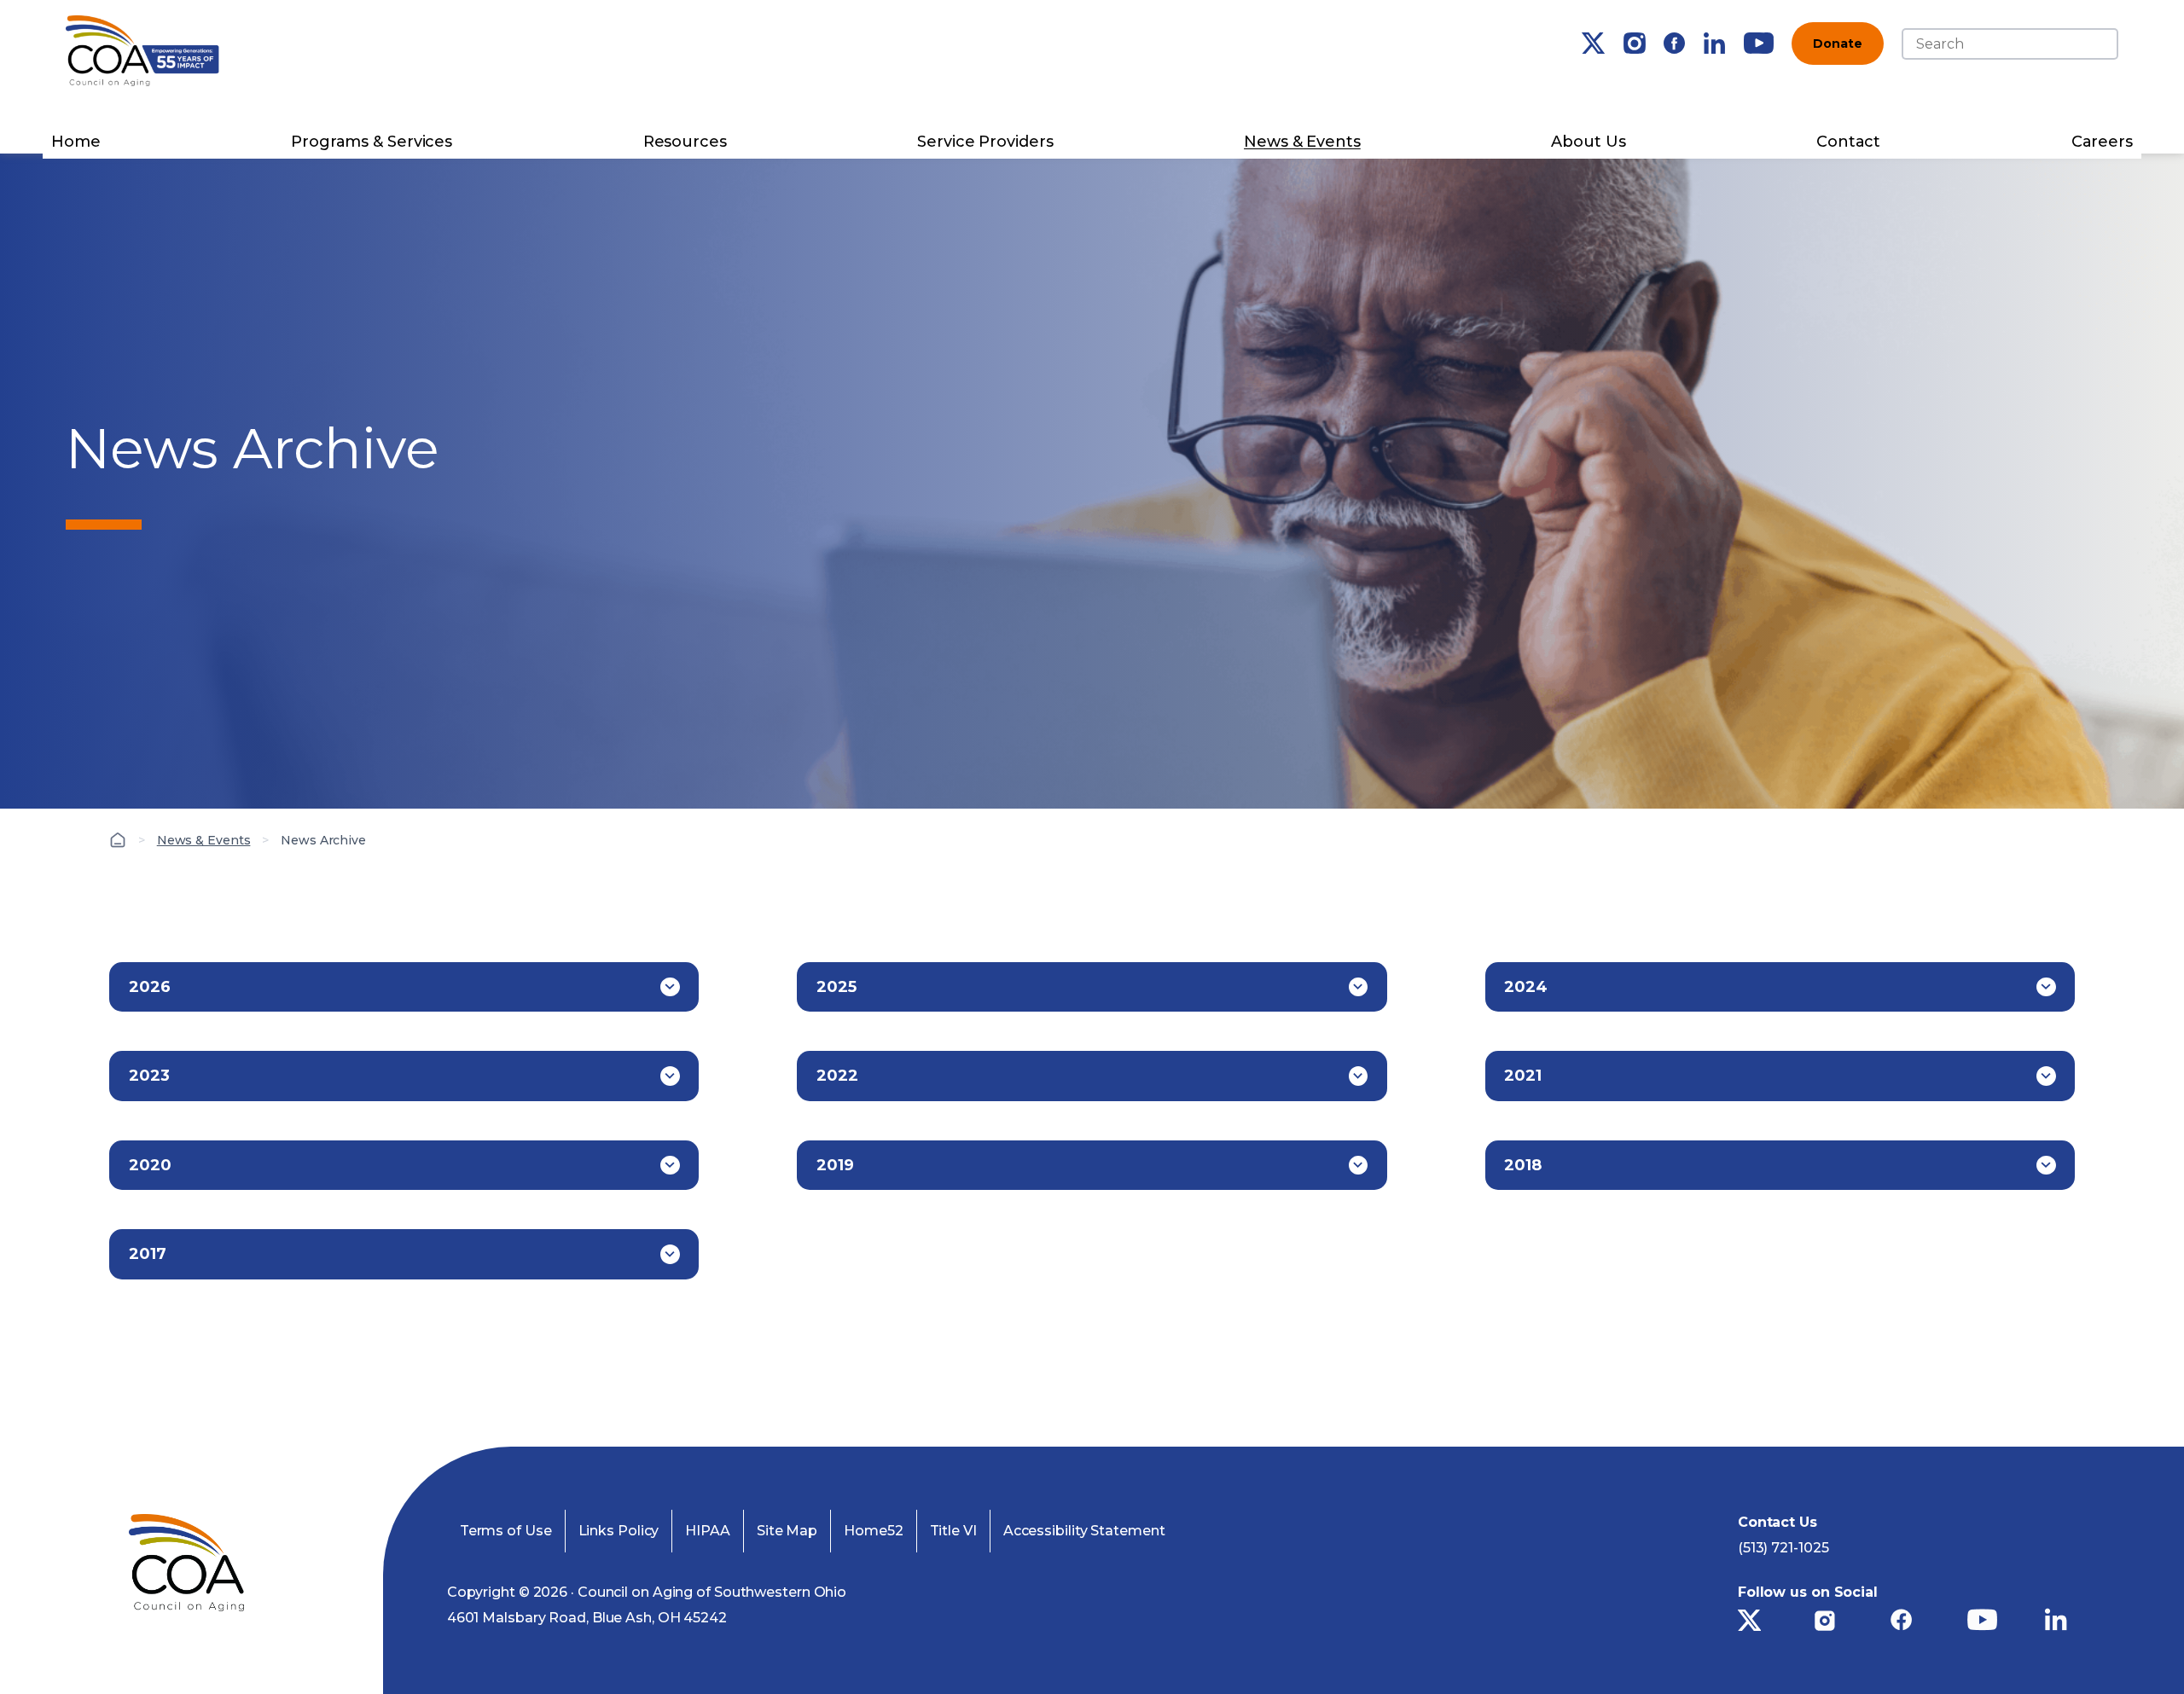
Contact (1848, 142)
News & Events (1302, 142)
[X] (1593, 43)
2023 (149, 1076)
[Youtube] (1759, 43)
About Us (1588, 142)
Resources (685, 142)
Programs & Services (372, 142)
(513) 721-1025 (1783, 1548)
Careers (2102, 142)
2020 (150, 1165)
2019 (835, 1165)
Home (76, 142)
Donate (1837, 44)
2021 (1523, 1076)
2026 (150, 987)
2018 (1523, 1165)
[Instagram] (1635, 43)
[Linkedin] (1714, 43)
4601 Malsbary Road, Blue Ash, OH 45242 (587, 1618)
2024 (1526, 987)
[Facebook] (1674, 43)
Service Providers (985, 142)
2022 (837, 1076)
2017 (148, 1254)
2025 (836, 987)
